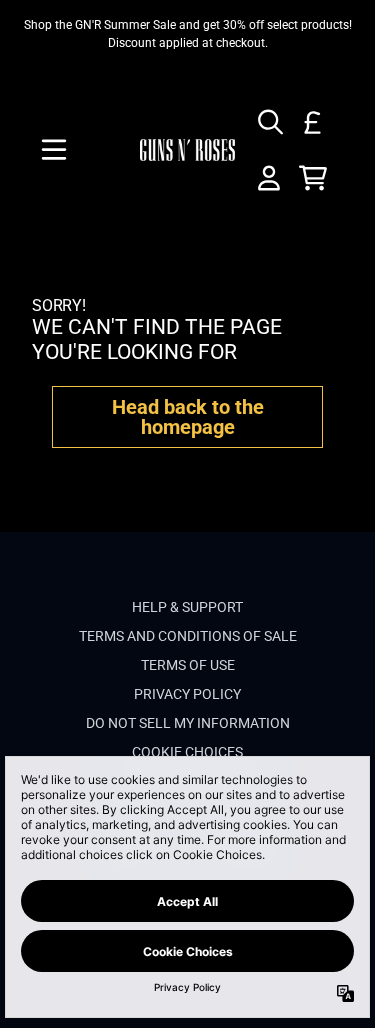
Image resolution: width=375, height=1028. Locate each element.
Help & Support (187, 607)
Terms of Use (188, 665)
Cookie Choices (187, 752)
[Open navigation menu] (54, 150)
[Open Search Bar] (269, 122)
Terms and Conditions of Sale (188, 636)
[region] (187, 34)
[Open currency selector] (313, 122)
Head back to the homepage (188, 417)
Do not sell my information (188, 723)
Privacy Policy (187, 694)
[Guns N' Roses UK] (188, 150)
